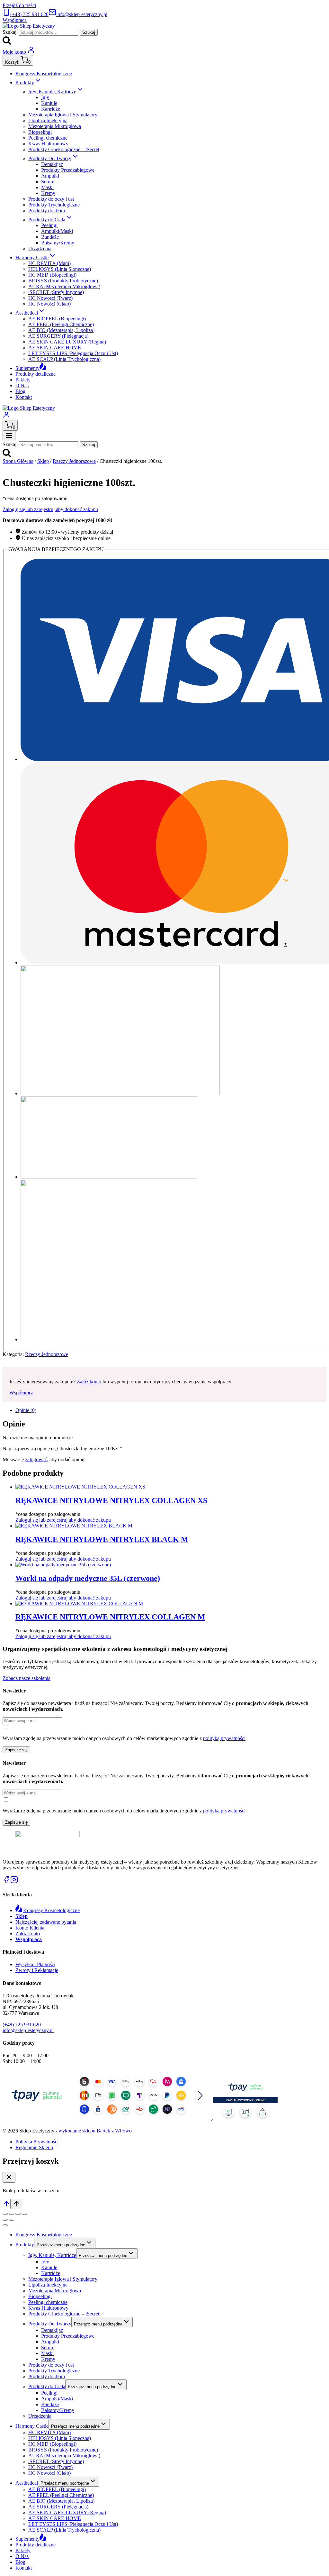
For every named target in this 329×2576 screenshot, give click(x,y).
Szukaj (89, 32)
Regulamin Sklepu (34, 2147)
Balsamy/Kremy (58, 243)
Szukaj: (10, 32)
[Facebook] (6, 1882)
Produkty (25, 2245)
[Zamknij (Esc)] (24, 2214)
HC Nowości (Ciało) (49, 304)
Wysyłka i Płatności (35, 1964)
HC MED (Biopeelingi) (52, 275)
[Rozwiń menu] (9, 436)
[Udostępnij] (18, 2214)
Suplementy (27, 368)
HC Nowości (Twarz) (50, 298)
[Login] (6, 417)
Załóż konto (89, 1382)
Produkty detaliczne (36, 374)
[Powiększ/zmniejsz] (5, 2214)
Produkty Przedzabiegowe (68, 170)
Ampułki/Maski (57, 231)
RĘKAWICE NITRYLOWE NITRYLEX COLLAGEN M (110, 1617)
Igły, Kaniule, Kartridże (52, 2255)
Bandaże (50, 237)
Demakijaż (52, 164)
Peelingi (49, 225)
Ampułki (50, 176)
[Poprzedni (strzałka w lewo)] (5, 2220)
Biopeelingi (40, 132)
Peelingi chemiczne (48, 138)
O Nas (22, 385)
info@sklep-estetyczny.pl (28, 2030)
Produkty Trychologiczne (54, 205)
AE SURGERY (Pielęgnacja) (58, 336)
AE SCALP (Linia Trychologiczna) (64, 359)
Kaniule (49, 103)
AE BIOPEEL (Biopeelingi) (57, 319)
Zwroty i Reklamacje (37, 1970)
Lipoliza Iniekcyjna (48, 120)
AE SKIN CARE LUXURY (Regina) (67, 342)
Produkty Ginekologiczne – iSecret (64, 149)
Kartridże (51, 109)
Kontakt (24, 397)
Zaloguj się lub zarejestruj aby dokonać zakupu (50, 509)
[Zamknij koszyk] (9, 2177)
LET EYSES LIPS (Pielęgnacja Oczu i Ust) (73, 353)
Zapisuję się (16, 1750)
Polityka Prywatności (37, 2142)
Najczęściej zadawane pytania (46, 1922)
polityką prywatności (224, 1738)
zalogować (36, 1459)
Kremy (48, 193)
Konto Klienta (30, 1928)
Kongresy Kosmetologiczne (44, 73)
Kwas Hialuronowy (48, 144)
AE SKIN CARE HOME (55, 348)
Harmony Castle (32, 2426)
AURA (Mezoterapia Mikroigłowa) (64, 286)
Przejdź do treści (19, 5)
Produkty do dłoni (47, 211)
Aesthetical (27, 2483)
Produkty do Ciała (47, 2386)
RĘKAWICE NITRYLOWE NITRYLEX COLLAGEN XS (111, 1500)
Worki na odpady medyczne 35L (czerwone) (88, 1578)
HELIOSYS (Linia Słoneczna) (60, 269)
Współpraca (15, 20)
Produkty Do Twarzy (50, 2324)
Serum (48, 182)
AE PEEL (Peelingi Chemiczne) (61, 324)
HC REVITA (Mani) (49, 263)
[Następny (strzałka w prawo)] (12, 2220)
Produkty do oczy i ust (51, 199)
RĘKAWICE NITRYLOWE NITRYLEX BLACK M (102, 1539)
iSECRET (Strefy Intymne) (56, 292)
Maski (47, 187)
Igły (45, 97)
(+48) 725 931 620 (22, 2025)
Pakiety (23, 380)
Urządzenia (40, 248)
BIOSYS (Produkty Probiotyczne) (63, 281)
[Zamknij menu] (5, 2225)
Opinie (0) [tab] (26, 1410)
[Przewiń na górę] (6, 2206)
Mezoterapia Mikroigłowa (55, 126)
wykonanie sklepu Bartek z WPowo (95, 2131)
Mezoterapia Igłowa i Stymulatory (63, 115)
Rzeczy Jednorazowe (47, 1354)
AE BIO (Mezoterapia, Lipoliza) (61, 330)
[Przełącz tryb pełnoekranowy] (12, 2214)
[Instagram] (14, 1882)
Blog (20, 391)
